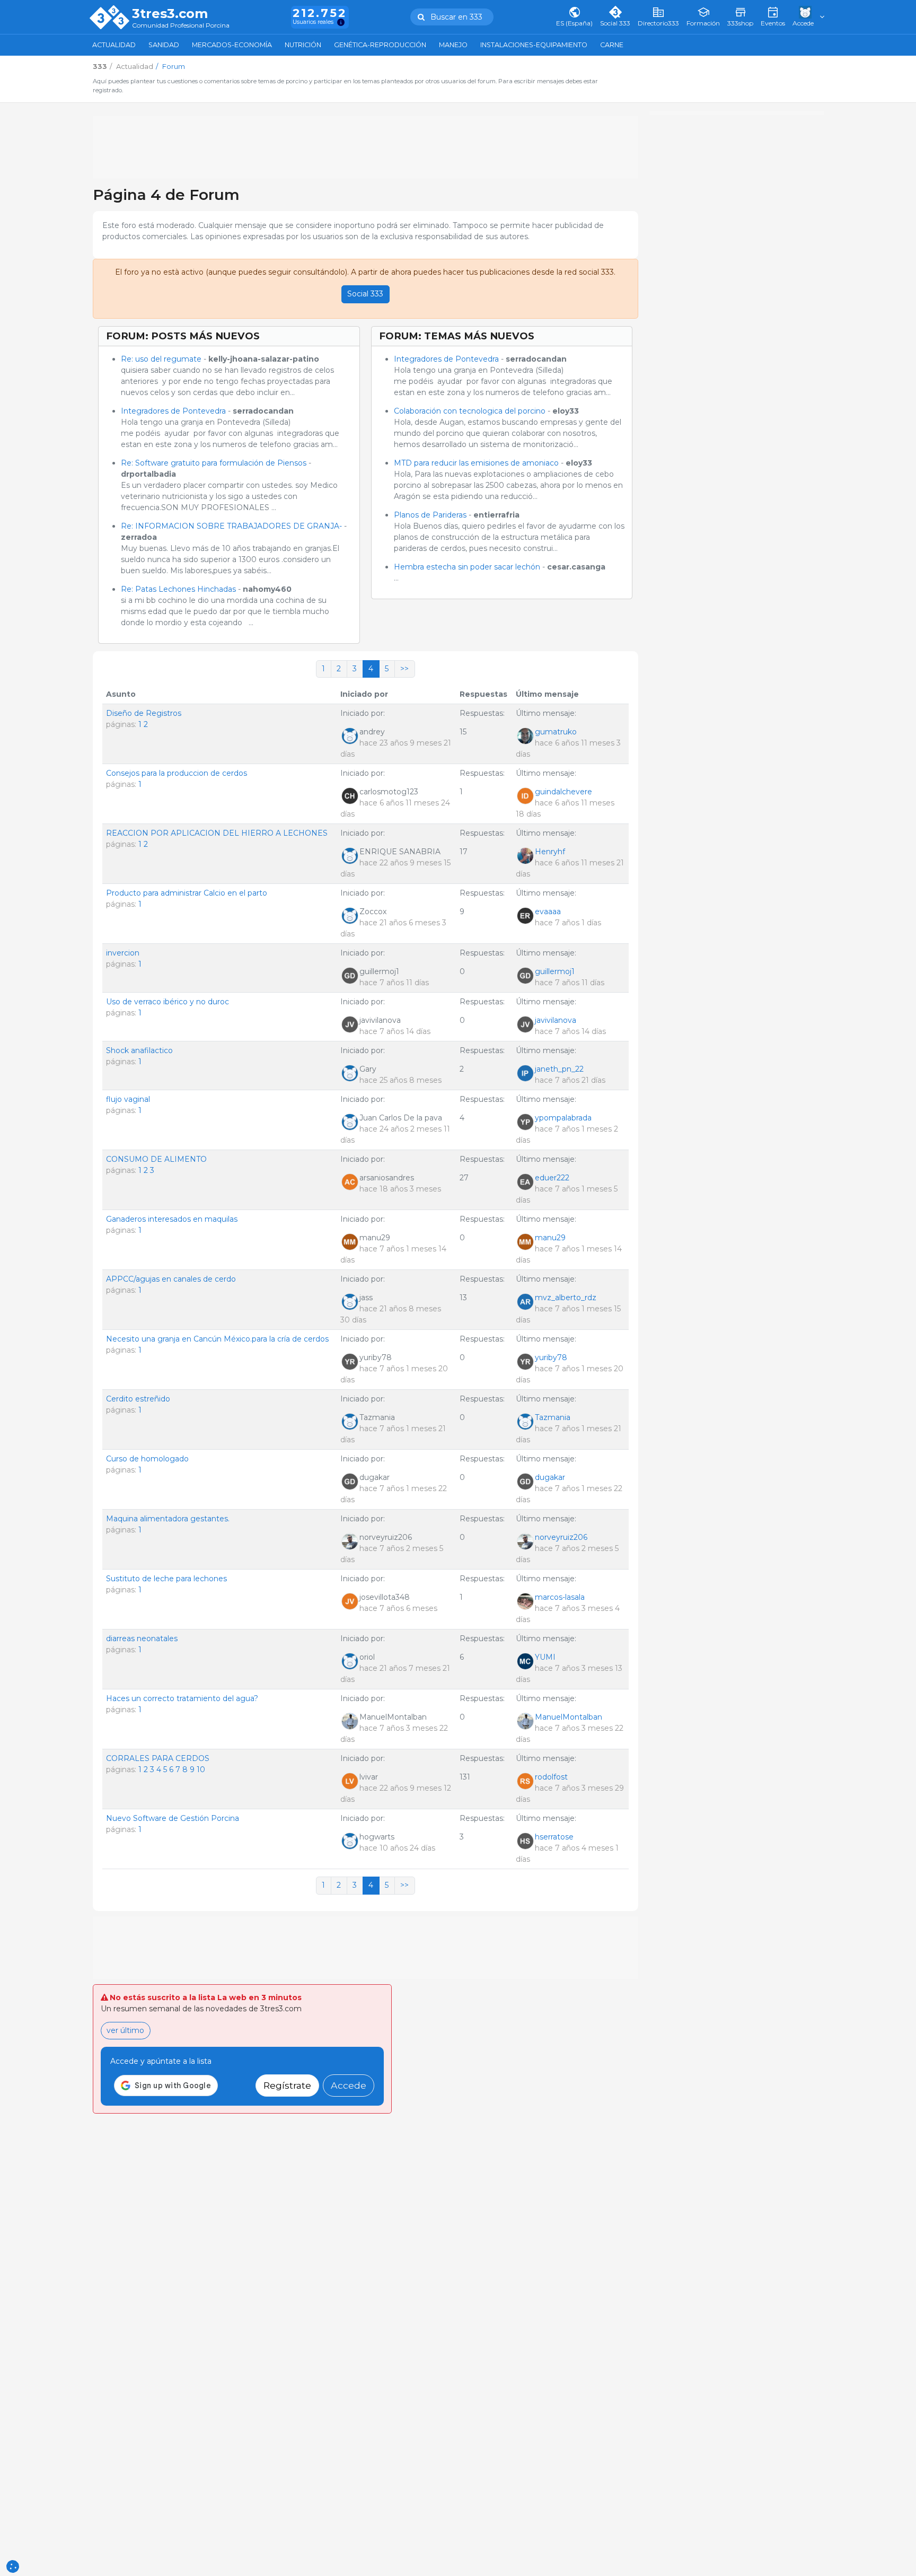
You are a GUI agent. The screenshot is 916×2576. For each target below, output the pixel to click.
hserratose (554, 1837)
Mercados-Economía (232, 45)
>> (404, 669)
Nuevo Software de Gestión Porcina (173, 1818)
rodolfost (551, 1777)
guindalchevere (563, 792)
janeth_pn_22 (559, 1069)
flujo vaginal (128, 1099)
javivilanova (556, 1020)
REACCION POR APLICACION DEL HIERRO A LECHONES (217, 833)
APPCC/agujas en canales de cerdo (171, 1279)
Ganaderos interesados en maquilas (172, 1219)
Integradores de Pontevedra (174, 411)
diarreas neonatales (142, 1639)
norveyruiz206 (561, 1537)
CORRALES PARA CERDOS (158, 1758)
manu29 (550, 1238)
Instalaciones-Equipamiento (534, 45)
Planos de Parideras (430, 515)
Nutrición (303, 45)
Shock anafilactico (139, 1050)
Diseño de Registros (144, 713)
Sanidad (164, 45)
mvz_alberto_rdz (566, 1298)
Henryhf (550, 852)
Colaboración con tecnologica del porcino (470, 411)
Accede (349, 2085)
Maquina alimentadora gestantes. (168, 1519)
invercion (123, 953)
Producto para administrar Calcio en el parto (187, 893)
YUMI (545, 1657)
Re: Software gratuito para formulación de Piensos (214, 463)
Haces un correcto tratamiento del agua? (182, 1698)
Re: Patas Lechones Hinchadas (178, 589)
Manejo (453, 45)
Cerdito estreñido (138, 1399)
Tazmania (553, 1417)
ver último (125, 2030)
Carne (612, 45)
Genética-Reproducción (380, 45)
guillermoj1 (555, 971)
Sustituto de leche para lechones (166, 1579)
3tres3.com (170, 14)
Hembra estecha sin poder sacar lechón (468, 567)
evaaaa (548, 912)
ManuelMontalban (569, 1717)
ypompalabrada (563, 1118)
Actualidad (114, 45)
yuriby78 (551, 1357)
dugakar (550, 1477)
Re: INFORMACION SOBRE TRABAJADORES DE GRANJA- (231, 526)
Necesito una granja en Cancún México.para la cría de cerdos (217, 1339)
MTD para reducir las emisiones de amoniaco (476, 463)
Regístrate (287, 2085)
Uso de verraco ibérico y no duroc (168, 1002)
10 (201, 1769)
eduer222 (552, 1178)
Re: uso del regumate (161, 359)
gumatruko (556, 732)
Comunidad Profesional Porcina (181, 26)
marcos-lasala (560, 1597)
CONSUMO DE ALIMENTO (156, 1159)
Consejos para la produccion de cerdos (177, 773)
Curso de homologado (147, 1459)
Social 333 (365, 294)
